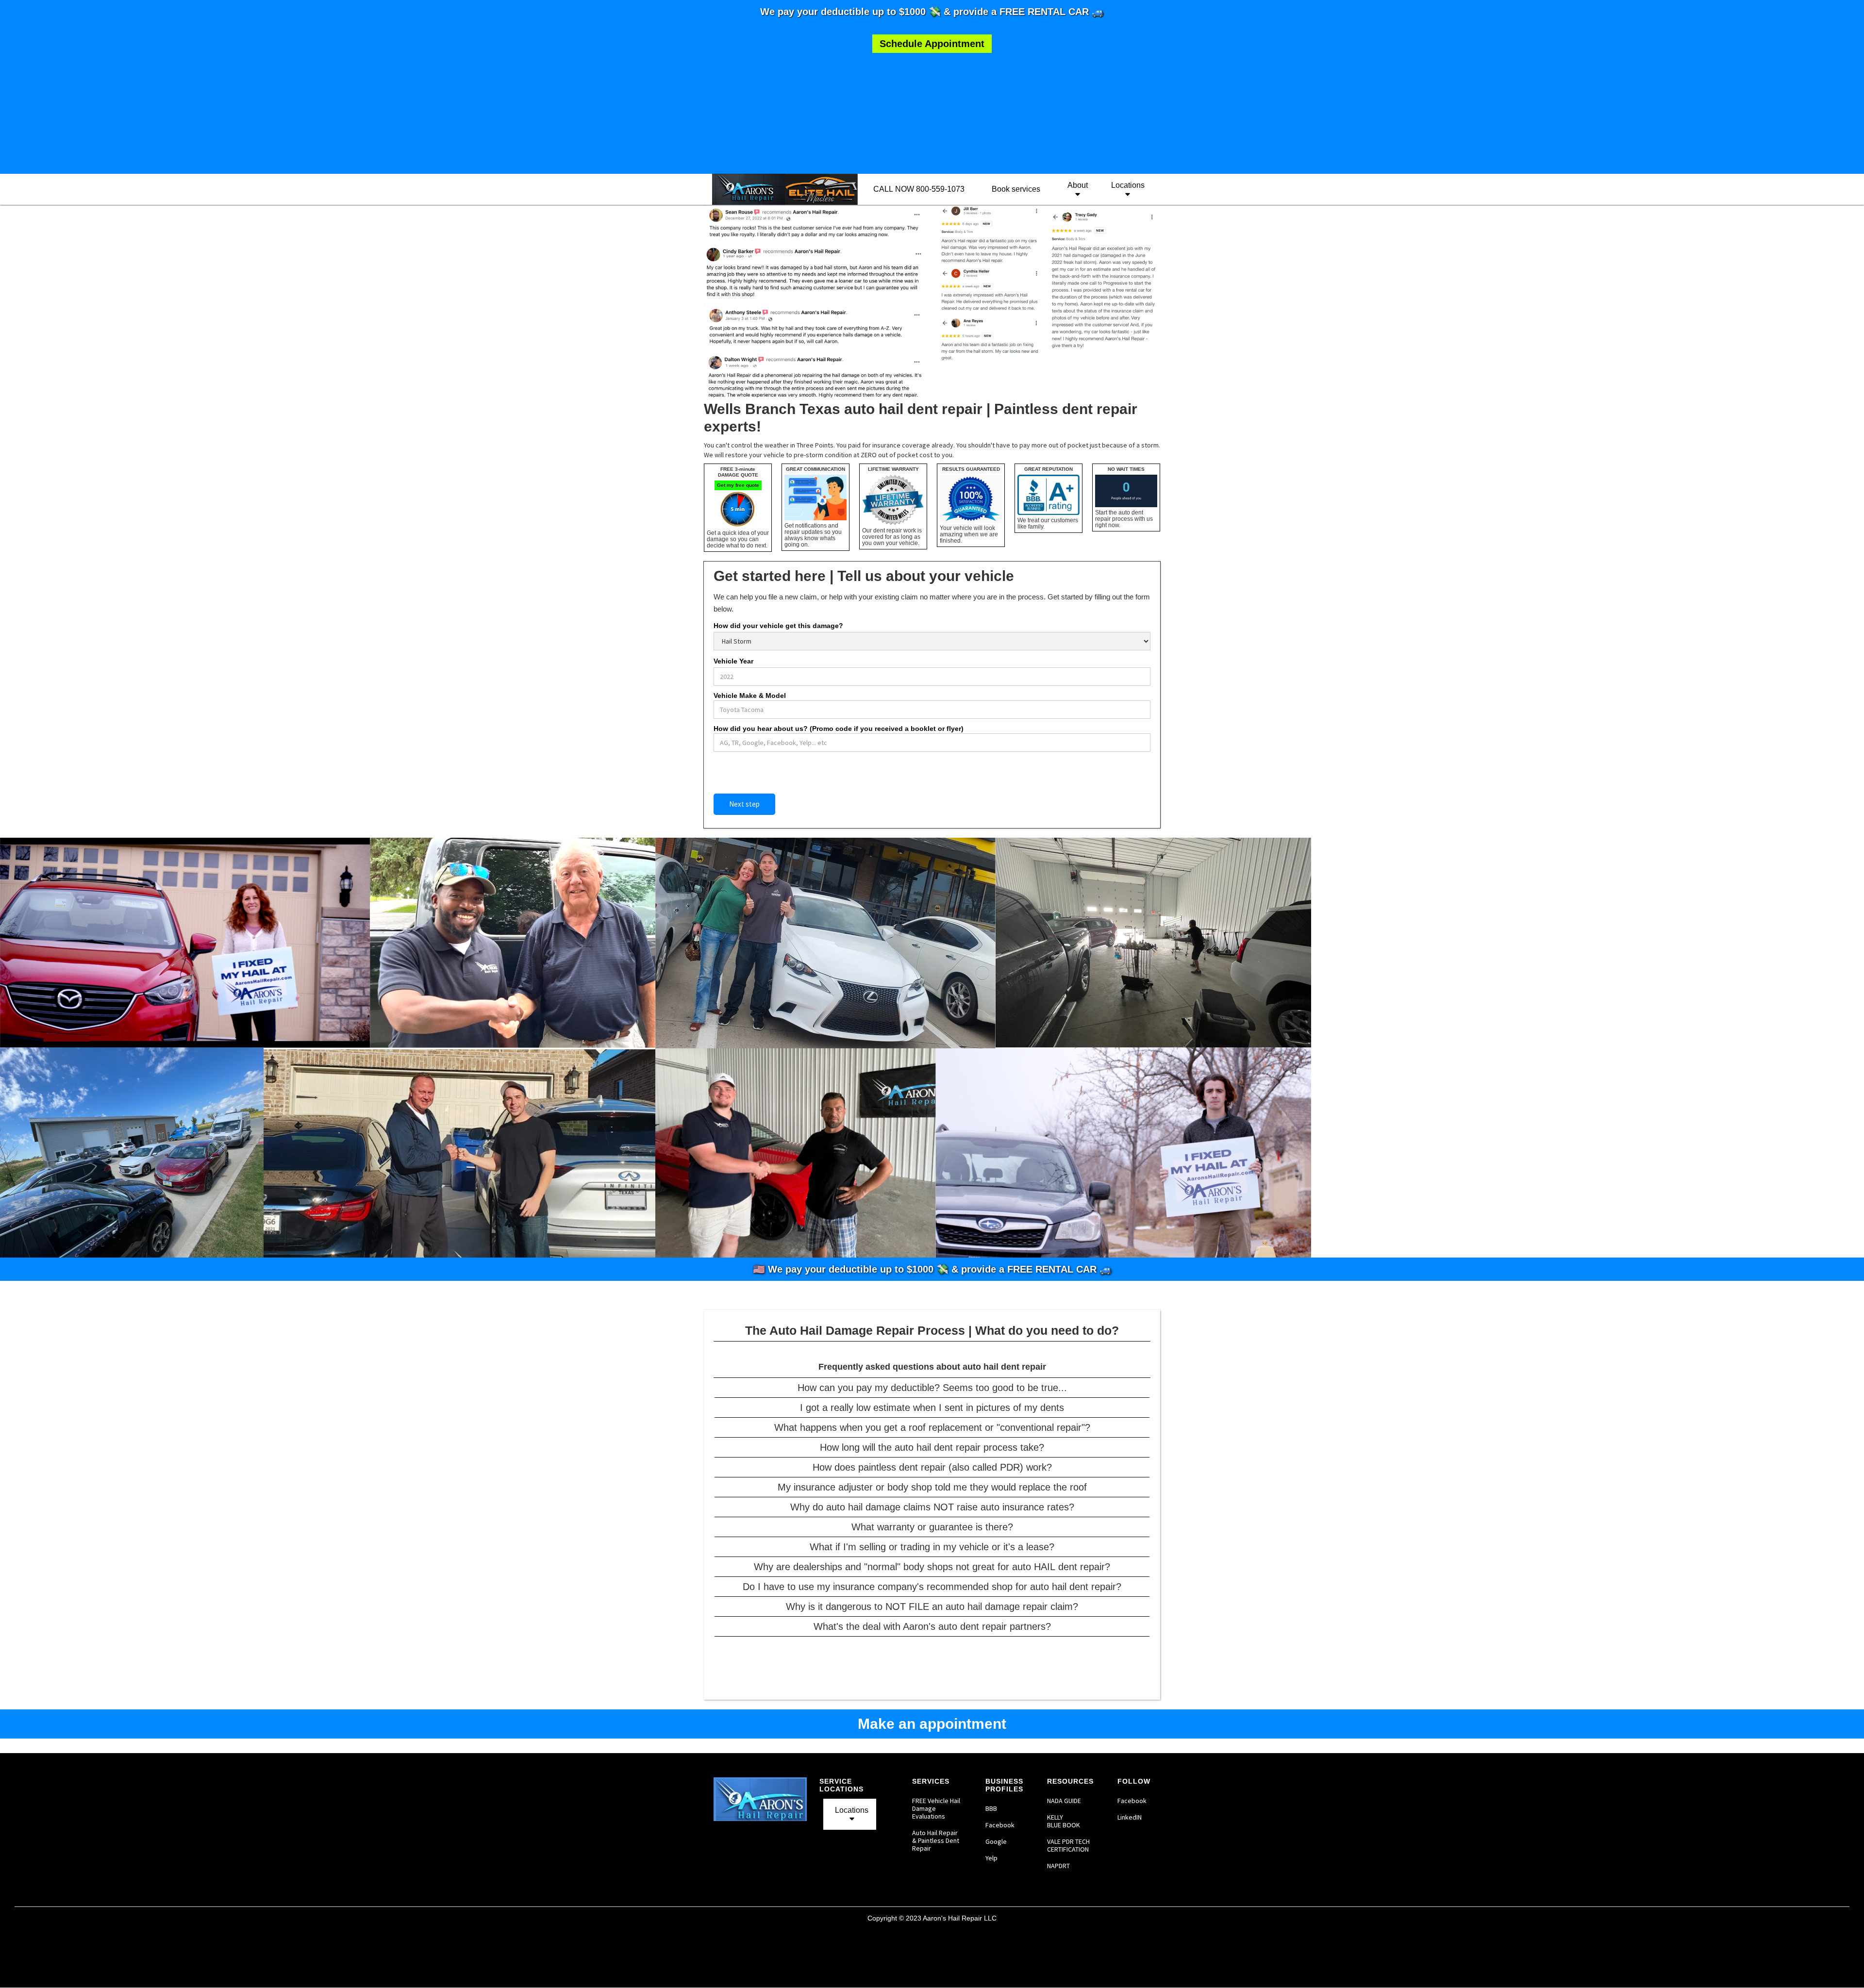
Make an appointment (932, 1724)
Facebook (1000, 1825)
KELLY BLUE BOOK (1064, 1821)
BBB (991, 1808)
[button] (1076, 189)
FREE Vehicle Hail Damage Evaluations (936, 1808)
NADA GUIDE (1064, 1801)
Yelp (991, 1858)
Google (996, 1841)
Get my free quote (738, 485)
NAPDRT (1058, 1866)
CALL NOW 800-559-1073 (919, 189)
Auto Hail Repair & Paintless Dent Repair (936, 1840)
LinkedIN (1130, 1817)
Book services (1016, 189)
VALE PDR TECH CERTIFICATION (1069, 1845)
